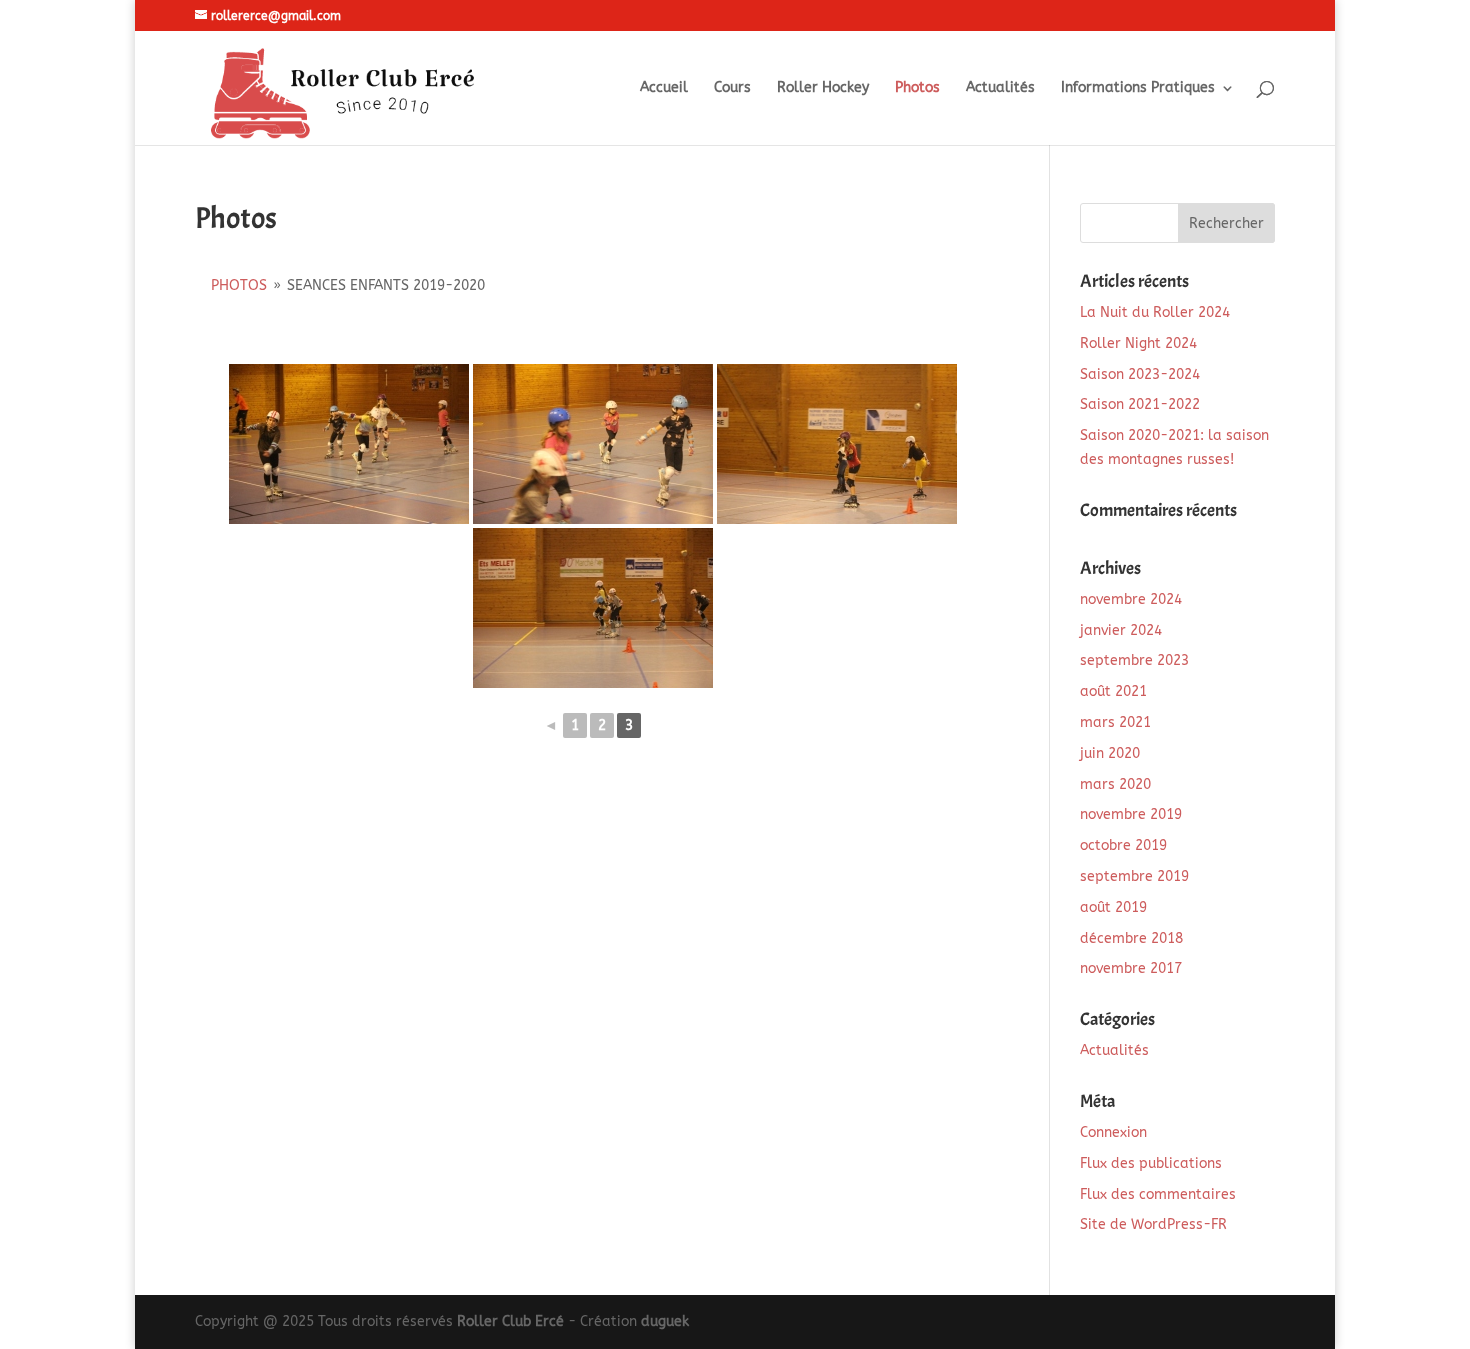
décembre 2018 (1131, 938)
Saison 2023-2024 (1140, 374)
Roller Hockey (823, 88)
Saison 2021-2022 (1140, 404)
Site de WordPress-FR (1153, 1224)
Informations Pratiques (1138, 88)
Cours (732, 88)
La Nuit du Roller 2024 (1155, 312)
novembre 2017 (1131, 968)
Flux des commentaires (1158, 1194)
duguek (665, 1321)
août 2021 (1113, 691)
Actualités (1000, 88)
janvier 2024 (1121, 630)
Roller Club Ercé (510, 1321)
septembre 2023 (1134, 660)
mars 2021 (1115, 722)
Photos (917, 88)
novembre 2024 (1131, 599)
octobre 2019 (1123, 845)
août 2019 (1113, 907)
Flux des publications (1151, 1163)
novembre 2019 (1131, 814)
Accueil (664, 88)
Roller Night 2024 (1138, 343)
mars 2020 (1115, 784)
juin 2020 (1110, 753)
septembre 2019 (1134, 876)
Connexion (1113, 1132)
